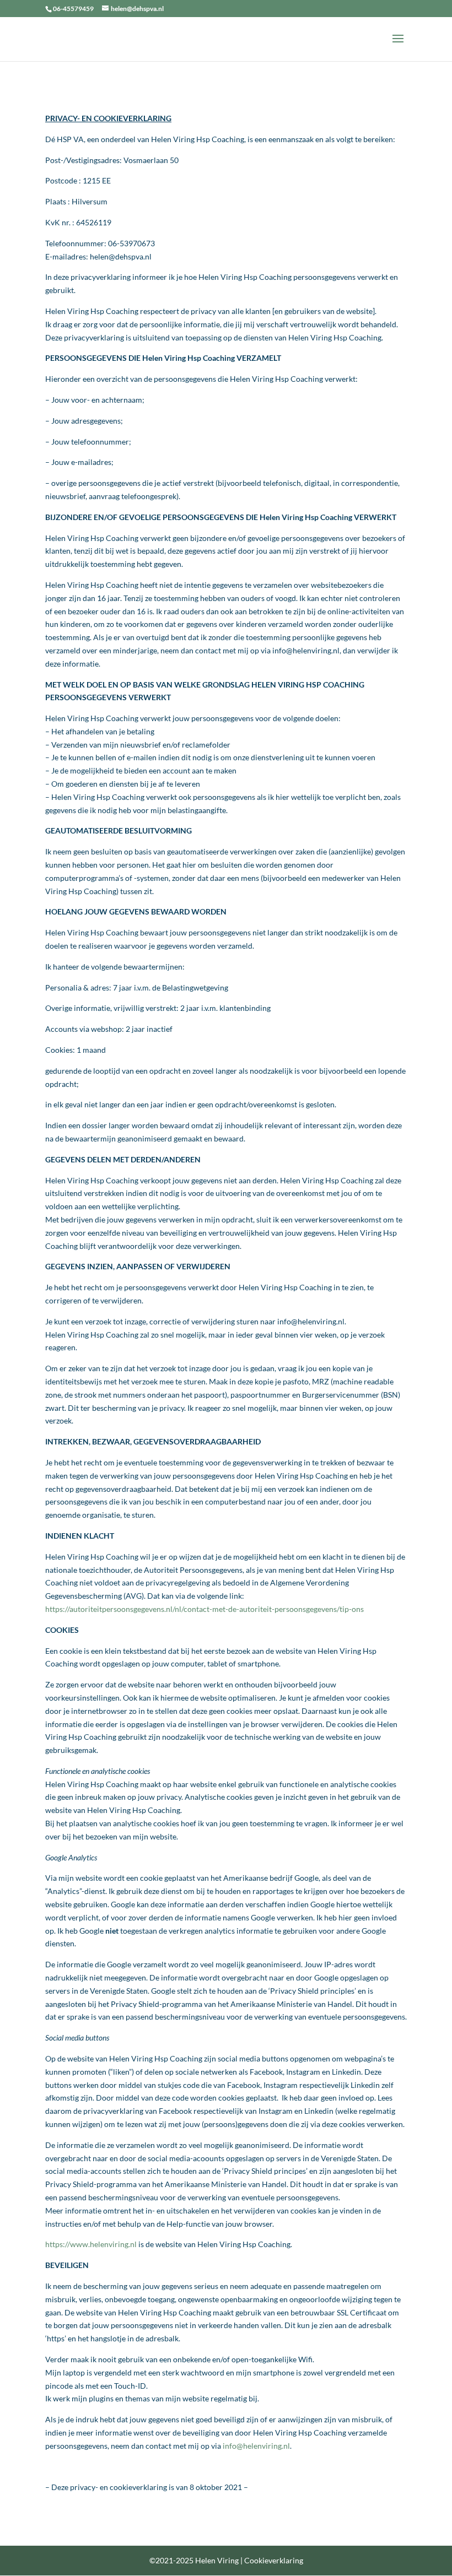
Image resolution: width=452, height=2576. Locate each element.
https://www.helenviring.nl (91, 2244)
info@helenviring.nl (256, 2446)
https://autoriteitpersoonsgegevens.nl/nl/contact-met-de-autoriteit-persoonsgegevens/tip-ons (205, 1609)
